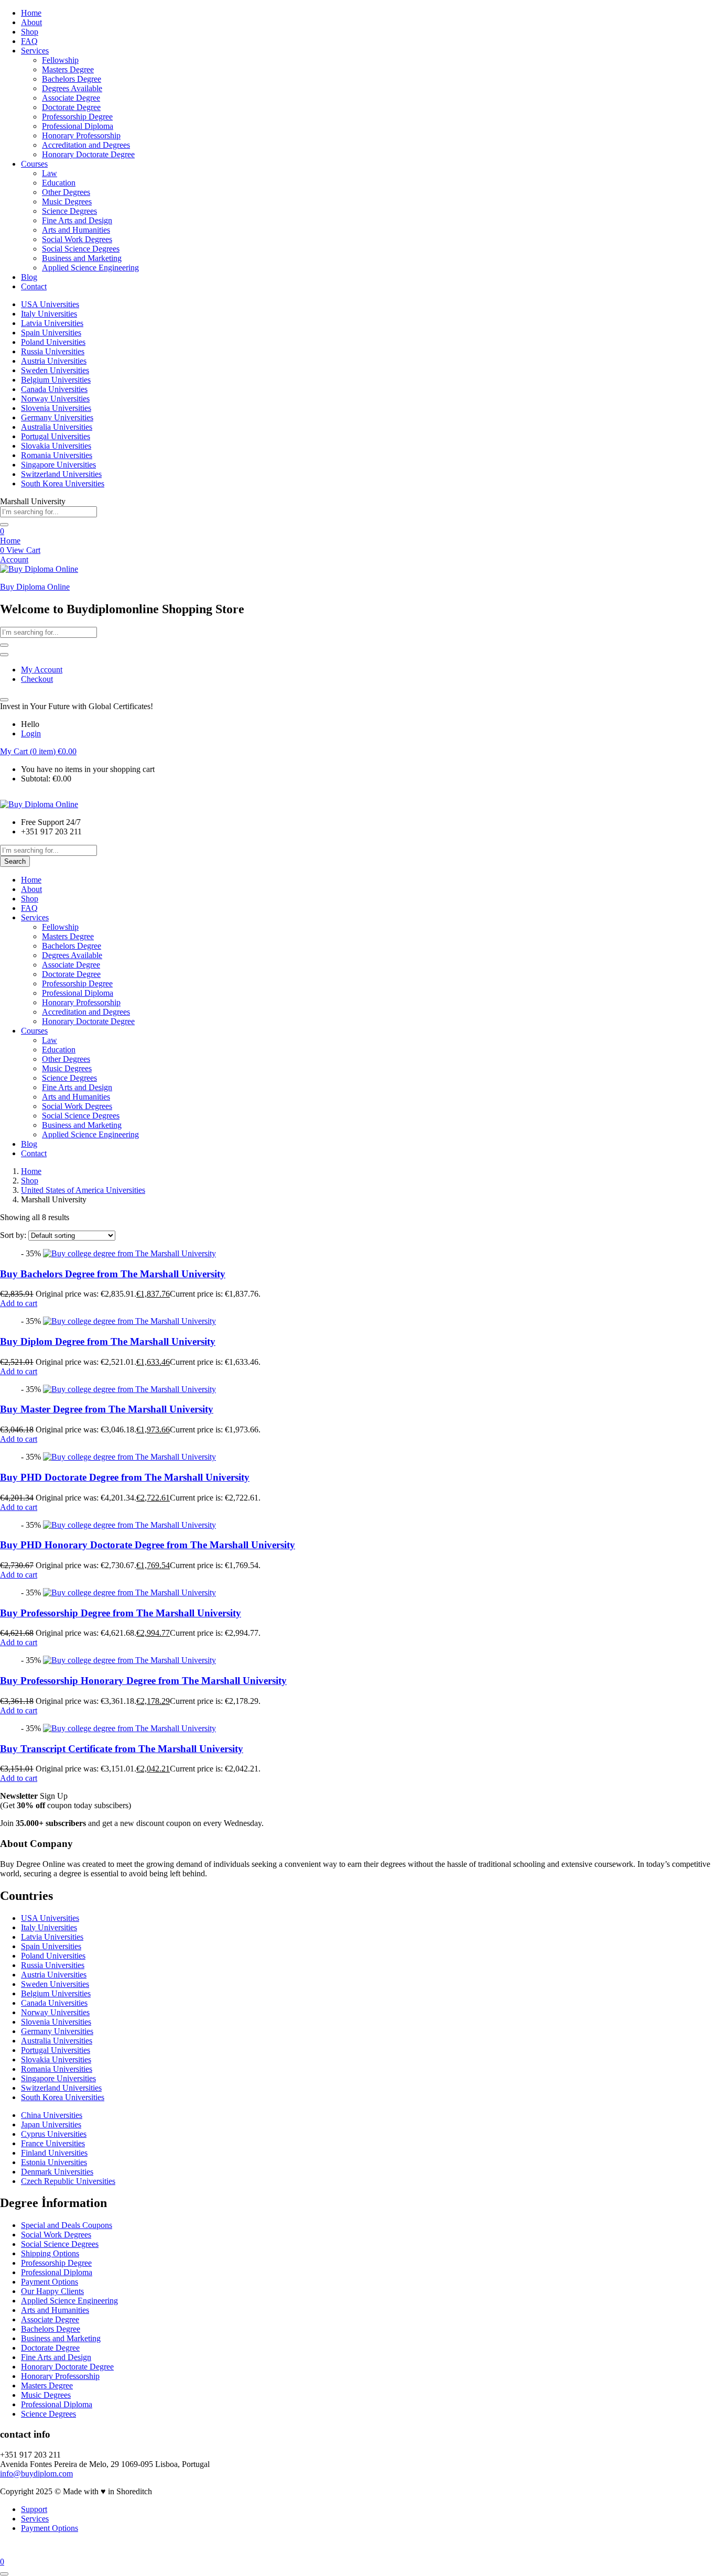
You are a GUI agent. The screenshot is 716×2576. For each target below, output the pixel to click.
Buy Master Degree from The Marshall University (107, 1409)
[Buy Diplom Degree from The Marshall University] (129, 1321)
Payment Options (50, 2282)
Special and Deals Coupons (67, 2225)
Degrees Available (72, 88)
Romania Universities (57, 455)
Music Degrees (67, 202)
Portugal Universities (56, 436)
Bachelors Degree (72, 79)
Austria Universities (54, 361)
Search (15, 861)
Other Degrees (66, 192)
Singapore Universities (58, 465)
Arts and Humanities (76, 230)
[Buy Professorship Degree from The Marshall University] (129, 1593)
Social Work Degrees (77, 239)
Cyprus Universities (54, 2134)
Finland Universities (54, 2153)
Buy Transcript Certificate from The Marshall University (122, 1749)
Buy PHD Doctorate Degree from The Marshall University (125, 1477)
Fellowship (60, 60)
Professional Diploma (78, 126)
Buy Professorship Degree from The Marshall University (121, 1613)
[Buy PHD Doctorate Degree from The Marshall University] (129, 1457)
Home (31, 13)
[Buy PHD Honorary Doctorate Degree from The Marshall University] (129, 1525)
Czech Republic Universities (68, 2181)
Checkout (37, 679)
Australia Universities (57, 427)
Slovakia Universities (56, 446)
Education (59, 183)
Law (50, 173)
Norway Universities (55, 399)
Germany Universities (57, 417)
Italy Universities (49, 314)
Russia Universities (53, 351)
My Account (42, 670)
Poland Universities (53, 342)
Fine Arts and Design (77, 220)
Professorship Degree (77, 117)
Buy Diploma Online (35, 587)
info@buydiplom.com (36, 2474)
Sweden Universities (55, 370)
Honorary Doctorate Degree (88, 154)
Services (35, 51)
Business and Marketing (82, 258)
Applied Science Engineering (90, 268)
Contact (34, 286)
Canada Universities (54, 389)
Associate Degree (71, 98)
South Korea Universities (63, 483)
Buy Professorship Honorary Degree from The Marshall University (143, 1681)
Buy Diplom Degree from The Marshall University (108, 1341)
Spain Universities (51, 333)
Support (34, 2509)
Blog (29, 277)
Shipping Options (50, 2253)
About (31, 22)
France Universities (53, 2143)
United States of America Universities (83, 1190)
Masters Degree (68, 69)
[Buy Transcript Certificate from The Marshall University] (129, 1728)
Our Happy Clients (52, 2291)
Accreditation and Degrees (86, 145)
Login (31, 733)
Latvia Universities (52, 323)
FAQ (29, 41)
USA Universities (50, 304)
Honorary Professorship (81, 135)
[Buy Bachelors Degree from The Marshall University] (129, 1253)
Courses (34, 164)
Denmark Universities (57, 2172)
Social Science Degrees (81, 249)
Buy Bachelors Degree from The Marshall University (113, 1274)
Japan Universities (51, 2124)
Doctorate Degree (71, 107)
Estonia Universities (54, 2162)
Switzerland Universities (61, 474)
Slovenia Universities (56, 408)
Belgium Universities (56, 380)
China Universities (52, 2115)
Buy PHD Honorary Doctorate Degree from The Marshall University (148, 1545)
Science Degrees (69, 211)
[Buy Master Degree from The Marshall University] (129, 1389)
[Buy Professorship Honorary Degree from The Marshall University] (129, 1660)
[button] (38, 751)
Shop (30, 32)
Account (14, 559)
